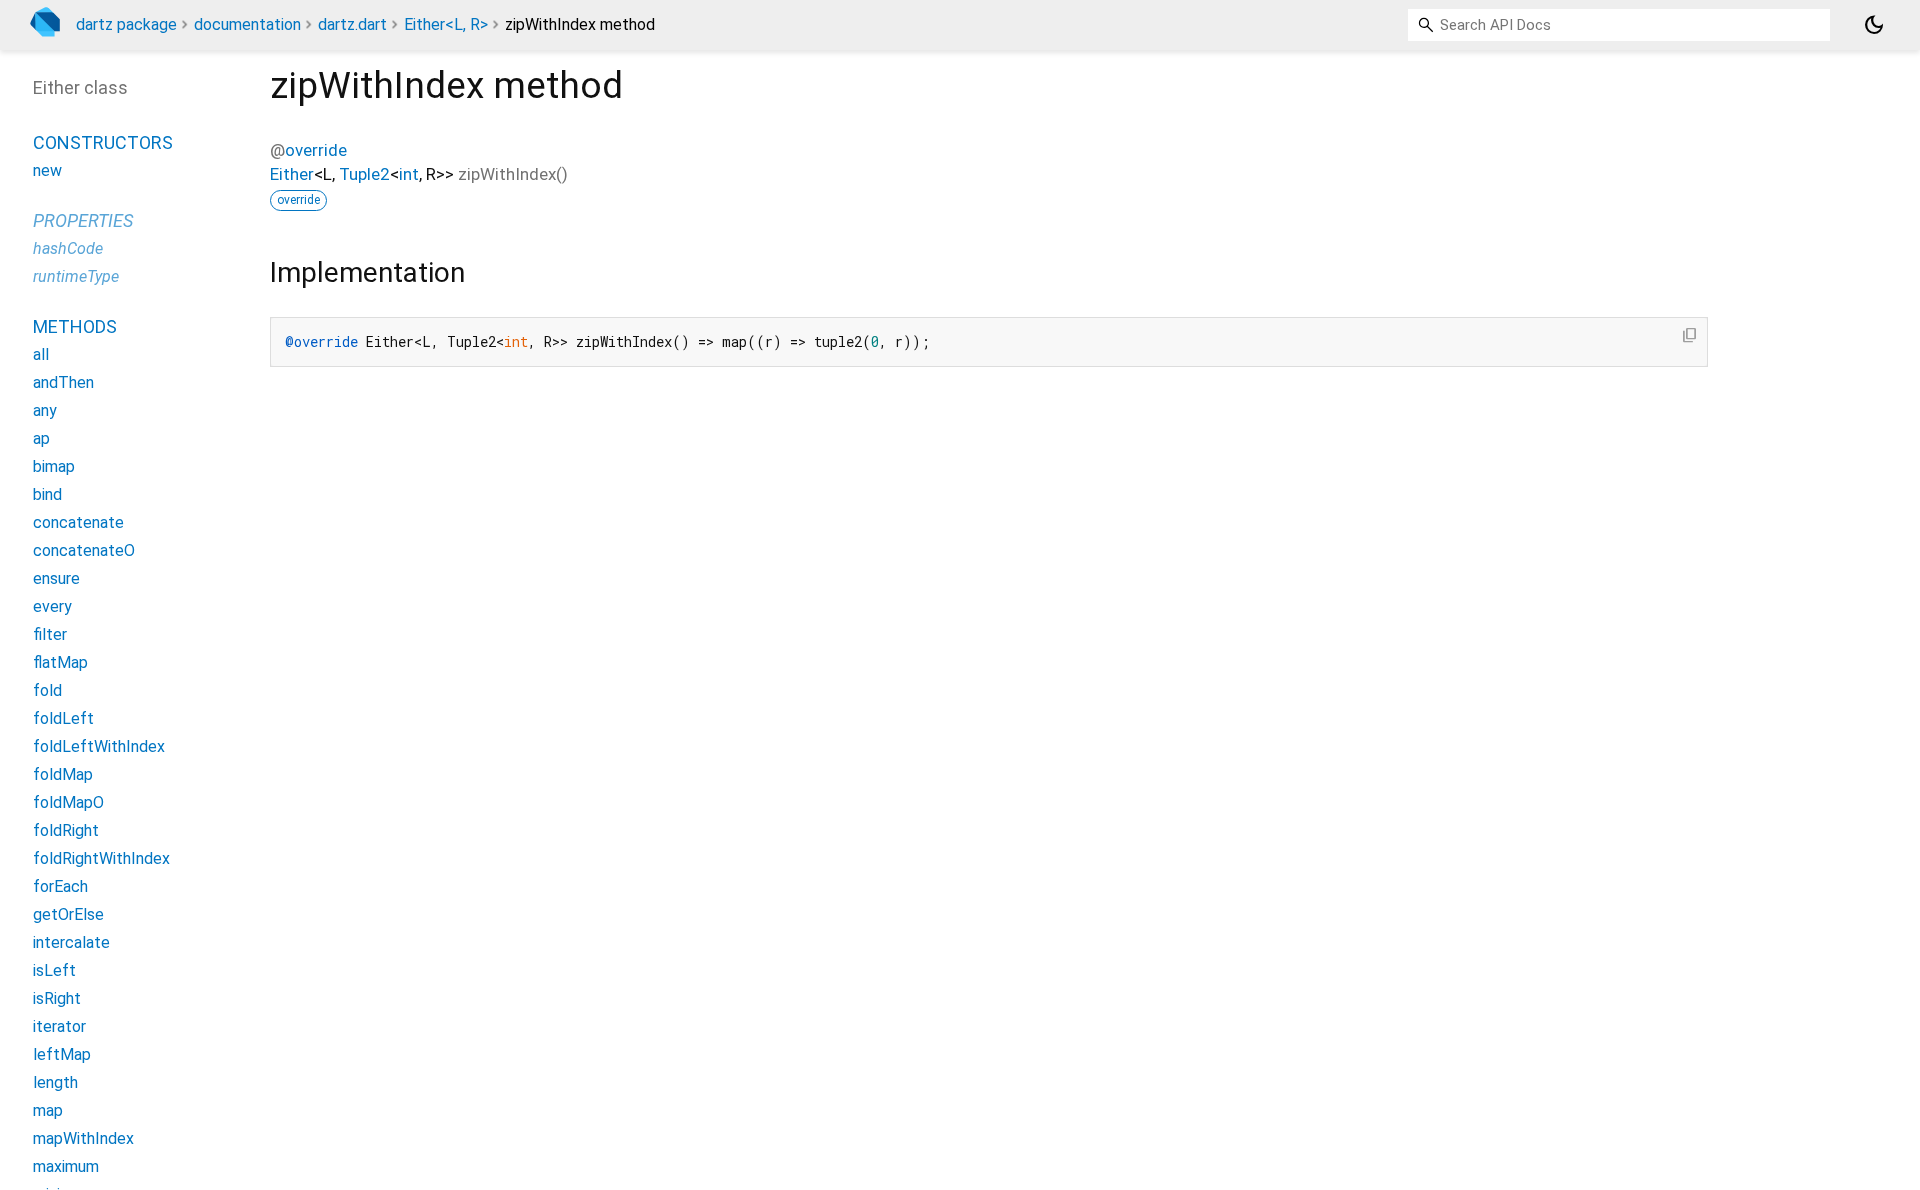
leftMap (62, 1054)
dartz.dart (352, 24)
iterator (59, 1026)
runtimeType (76, 276)
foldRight (66, 830)
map (48, 1110)
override (316, 150)
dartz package (126, 24)
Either (292, 174)
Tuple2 (364, 174)
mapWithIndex (83, 1138)
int (409, 174)
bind (47, 494)
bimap (54, 466)
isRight (57, 998)
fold (47, 690)
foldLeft (63, 718)
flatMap (60, 662)
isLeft (54, 970)
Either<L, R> (446, 24)
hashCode (68, 248)
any (45, 410)
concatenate (78, 522)
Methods (75, 326)
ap (41, 438)
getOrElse (68, 914)
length (55, 1082)
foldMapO (68, 802)
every (52, 606)
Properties (83, 220)
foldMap (63, 774)
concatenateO (84, 550)
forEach (60, 886)
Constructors (103, 142)
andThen (63, 382)
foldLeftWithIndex (99, 746)
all (41, 354)
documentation (247, 24)
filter (50, 634)
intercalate (71, 942)
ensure (56, 578)
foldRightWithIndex (101, 858)
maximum (66, 1166)
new (47, 170)
